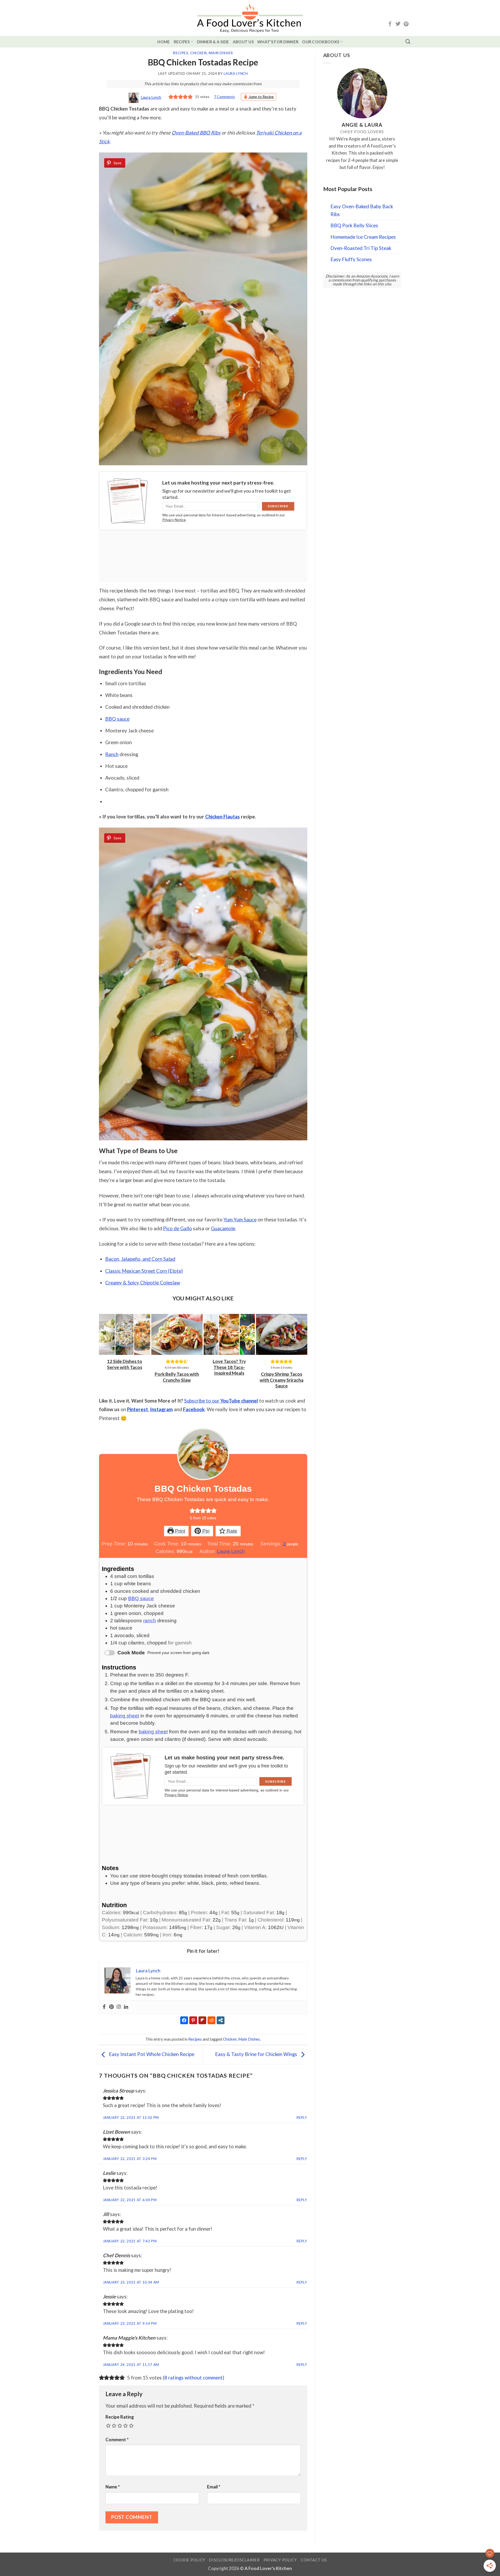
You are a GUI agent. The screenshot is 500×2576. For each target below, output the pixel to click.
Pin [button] (205, 1531)
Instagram (161, 1409)
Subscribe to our (221, 1401)
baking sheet (125, 1716)
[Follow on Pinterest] (406, 24)
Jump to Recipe (261, 97)
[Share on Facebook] (78, 109)
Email (214, 2487)
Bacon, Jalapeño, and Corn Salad (140, 1259)
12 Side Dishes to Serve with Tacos (125, 1364)
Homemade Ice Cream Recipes (363, 237)
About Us (243, 42)
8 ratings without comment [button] (193, 2378)
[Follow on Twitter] (398, 24)
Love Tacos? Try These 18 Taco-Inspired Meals (229, 1367)
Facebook (194, 1409)
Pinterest (137, 1409)
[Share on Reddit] (78, 141)
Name (113, 2487)
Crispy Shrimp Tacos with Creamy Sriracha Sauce (282, 1380)
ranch (150, 1621)
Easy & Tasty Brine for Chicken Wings (257, 2054)
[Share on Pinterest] (78, 120)
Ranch (112, 754)
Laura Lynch (236, 74)
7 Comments (224, 97)
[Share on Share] (78, 151)
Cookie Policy (189, 2560)
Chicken (198, 53)
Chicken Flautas (223, 816)
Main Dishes (221, 53)
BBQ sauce (117, 719)
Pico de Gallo (177, 1228)
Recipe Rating (120, 2417)
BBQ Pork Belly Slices (354, 225)
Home (164, 42)
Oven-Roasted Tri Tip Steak (361, 248)
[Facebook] (104, 2007)
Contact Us (314, 2560)
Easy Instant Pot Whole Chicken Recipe (151, 2054)
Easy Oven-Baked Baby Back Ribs (362, 210)
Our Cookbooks (321, 42)
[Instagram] (119, 2007)
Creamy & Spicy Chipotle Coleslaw (143, 1283)
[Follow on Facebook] (390, 24)
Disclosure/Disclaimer (234, 2560)
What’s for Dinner (278, 42)
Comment (117, 2440)
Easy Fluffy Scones (351, 259)
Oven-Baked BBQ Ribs (196, 133)
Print (179, 1531)
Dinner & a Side (213, 42)
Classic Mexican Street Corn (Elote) (144, 1271)
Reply (302, 2118)
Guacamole (223, 1228)
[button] (192, 1511)
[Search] (408, 42)
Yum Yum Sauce (240, 1219)
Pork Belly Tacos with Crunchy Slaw (177, 1377)
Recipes (182, 42)
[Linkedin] (126, 2007)
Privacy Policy (280, 2560)
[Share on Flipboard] (78, 130)
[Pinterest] (111, 2007)
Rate (231, 1531)
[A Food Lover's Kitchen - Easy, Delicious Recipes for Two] (250, 18)
